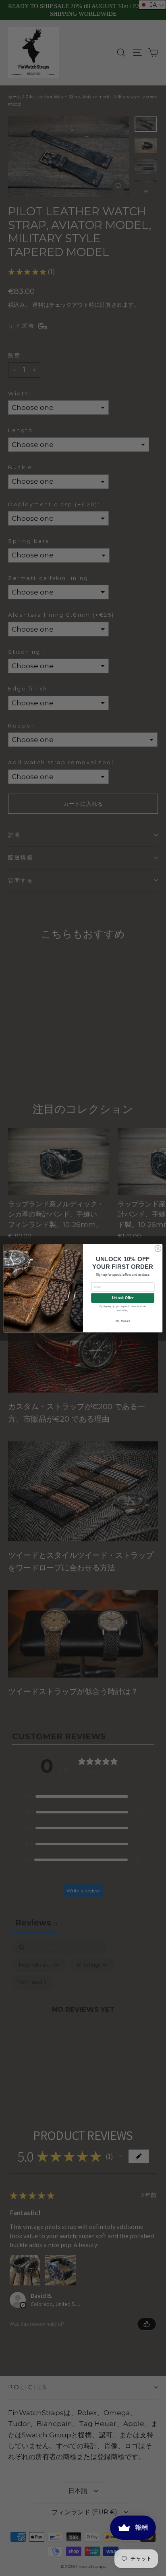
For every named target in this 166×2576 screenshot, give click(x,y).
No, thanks (123, 1321)
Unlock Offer (123, 1298)
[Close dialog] (158, 1248)
